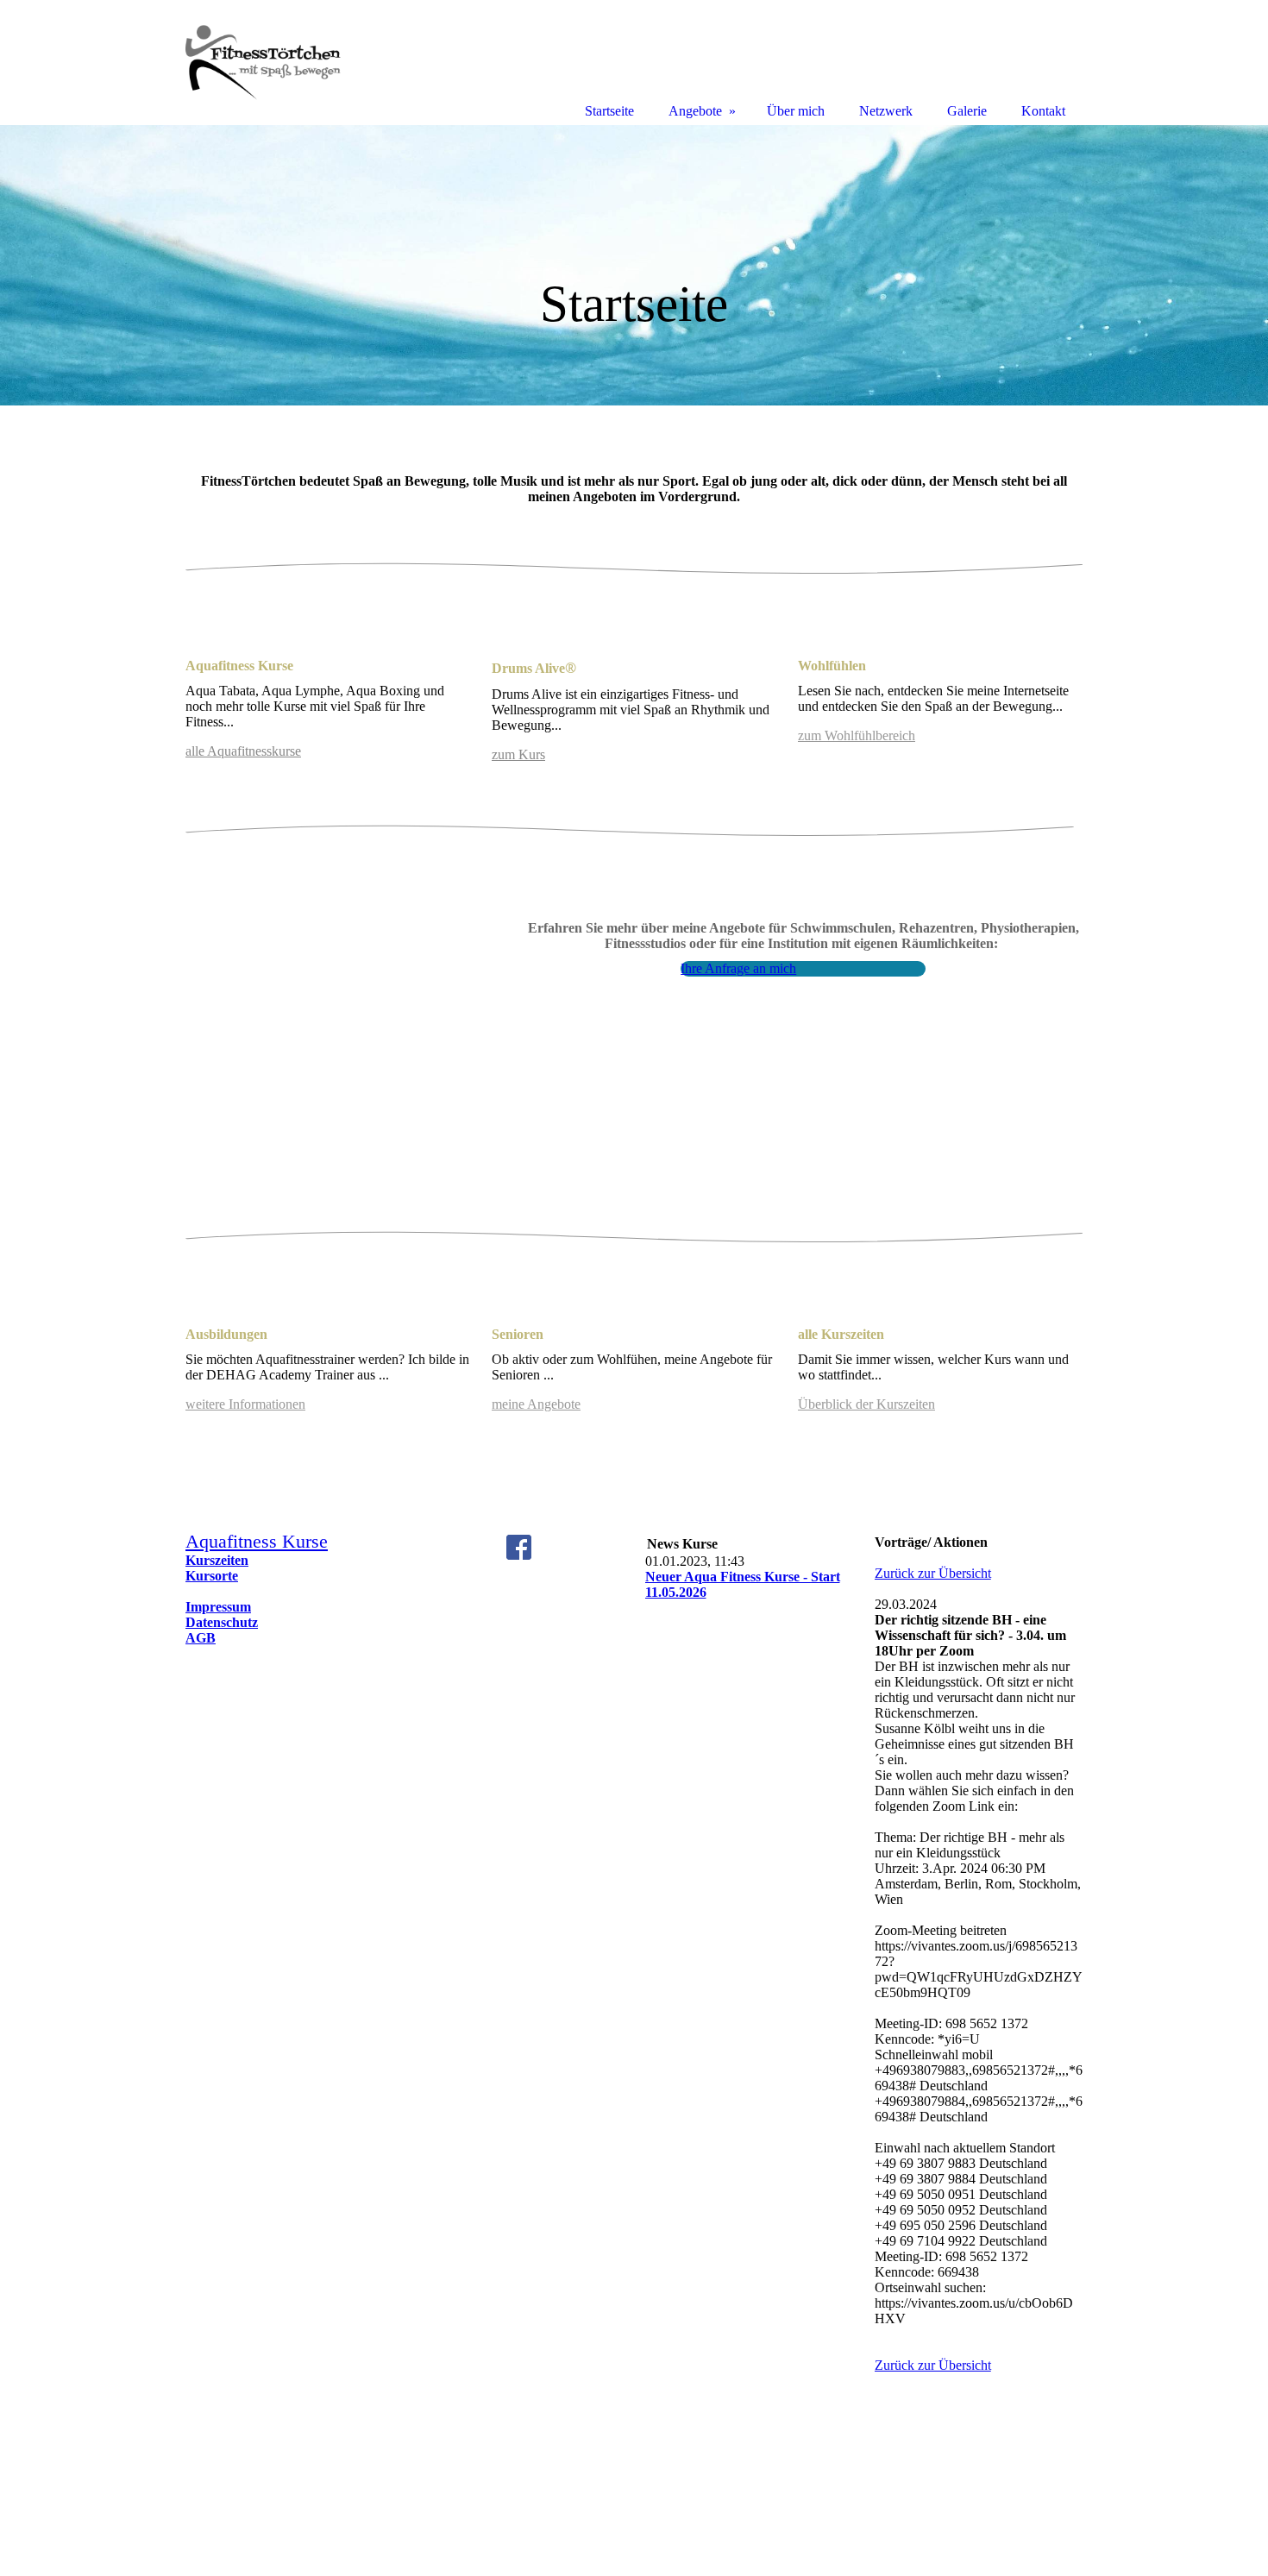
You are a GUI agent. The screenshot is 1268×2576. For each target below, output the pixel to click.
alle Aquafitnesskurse (243, 751)
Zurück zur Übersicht (933, 1573)
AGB (201, 1638)
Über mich (796, 111)
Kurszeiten (217, 1560)
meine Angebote (536, 1404)
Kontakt (1043, 111)
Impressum (218, 1607)
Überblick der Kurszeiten (866, 1404)
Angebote (695, 111)
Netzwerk (886, 111)
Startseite (609, 111)
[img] (634, 265)
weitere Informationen (245, 1404)
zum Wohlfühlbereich (857, 735)
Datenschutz (222, 1622)
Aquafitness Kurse (257, 1541)
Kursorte (212, 1576)
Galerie (967, 111)
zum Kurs (518, 754)
